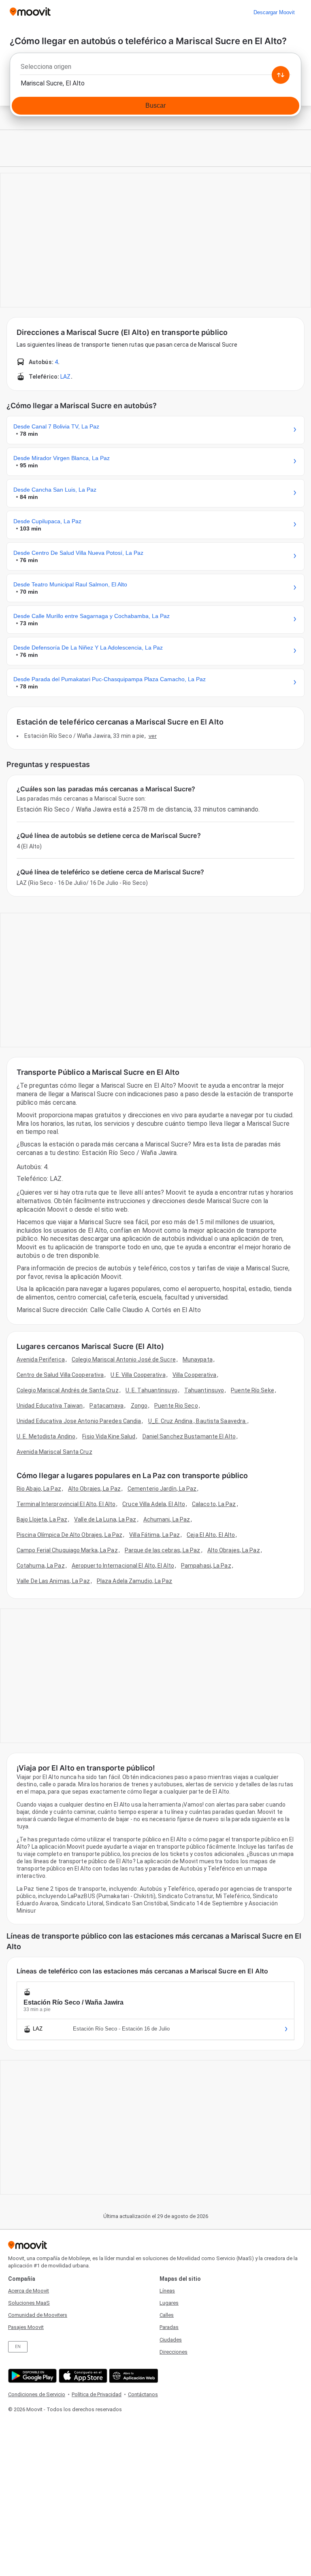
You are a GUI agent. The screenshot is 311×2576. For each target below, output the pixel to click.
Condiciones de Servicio (37, 2394)
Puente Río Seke (252, 1390)
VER (153, 736)
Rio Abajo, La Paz (39, 1489)
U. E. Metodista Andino (46, 1436)
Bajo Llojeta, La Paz (42, 1519)
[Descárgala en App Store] (82, 2376)
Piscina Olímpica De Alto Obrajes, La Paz (69, 1535)
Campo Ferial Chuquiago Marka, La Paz (67, 1550)
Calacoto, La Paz (214, 1504)
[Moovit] (30, 12)
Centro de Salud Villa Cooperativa (60, 1375)
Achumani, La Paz (167, 1519)
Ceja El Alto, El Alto (211, 1535)
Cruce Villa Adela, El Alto (154, 1504)
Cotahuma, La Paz (41, 1566)
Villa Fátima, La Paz (154, 1535)
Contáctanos (143, 2394)
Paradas (169, 2327)
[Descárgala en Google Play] (31, 2376)
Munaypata (198, 1359)
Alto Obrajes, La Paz (94, 1489)
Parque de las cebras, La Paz (163, 1550)
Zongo (139, 1406)
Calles (167, 2315)
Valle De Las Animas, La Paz (53, 1581)
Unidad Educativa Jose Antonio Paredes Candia (79, 1421)
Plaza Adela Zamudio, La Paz (135, 1581)
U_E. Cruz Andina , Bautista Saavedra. (198, 1421)
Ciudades (171, 2340)
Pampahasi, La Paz (206, 1566)
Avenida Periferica (41, 1359)
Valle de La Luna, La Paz (105, 1519)
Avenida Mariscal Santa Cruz (54, 1452)
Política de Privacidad (97, 2394)
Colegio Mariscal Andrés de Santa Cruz (68, 1390)
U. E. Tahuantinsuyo (151, 1390)
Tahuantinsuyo (204, 1390)
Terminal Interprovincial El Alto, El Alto (66, 1504)
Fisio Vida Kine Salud (109, 1436)
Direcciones (174, 2352)
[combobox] (155, 69)
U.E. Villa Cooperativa (138, 1375)
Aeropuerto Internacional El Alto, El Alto (123, 1566)
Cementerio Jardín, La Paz (162, 1489)
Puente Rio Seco (176, 1406)
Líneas (167, 2291)
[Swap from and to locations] (281, 75)
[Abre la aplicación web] (133, 2376)
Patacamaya (107, 1406)
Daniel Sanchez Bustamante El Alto (189, 1436)
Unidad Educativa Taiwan (50, 1406)
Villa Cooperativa (195, 1375)
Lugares (169, 2303)
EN (18, 2347)
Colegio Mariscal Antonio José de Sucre (124, 1359)
